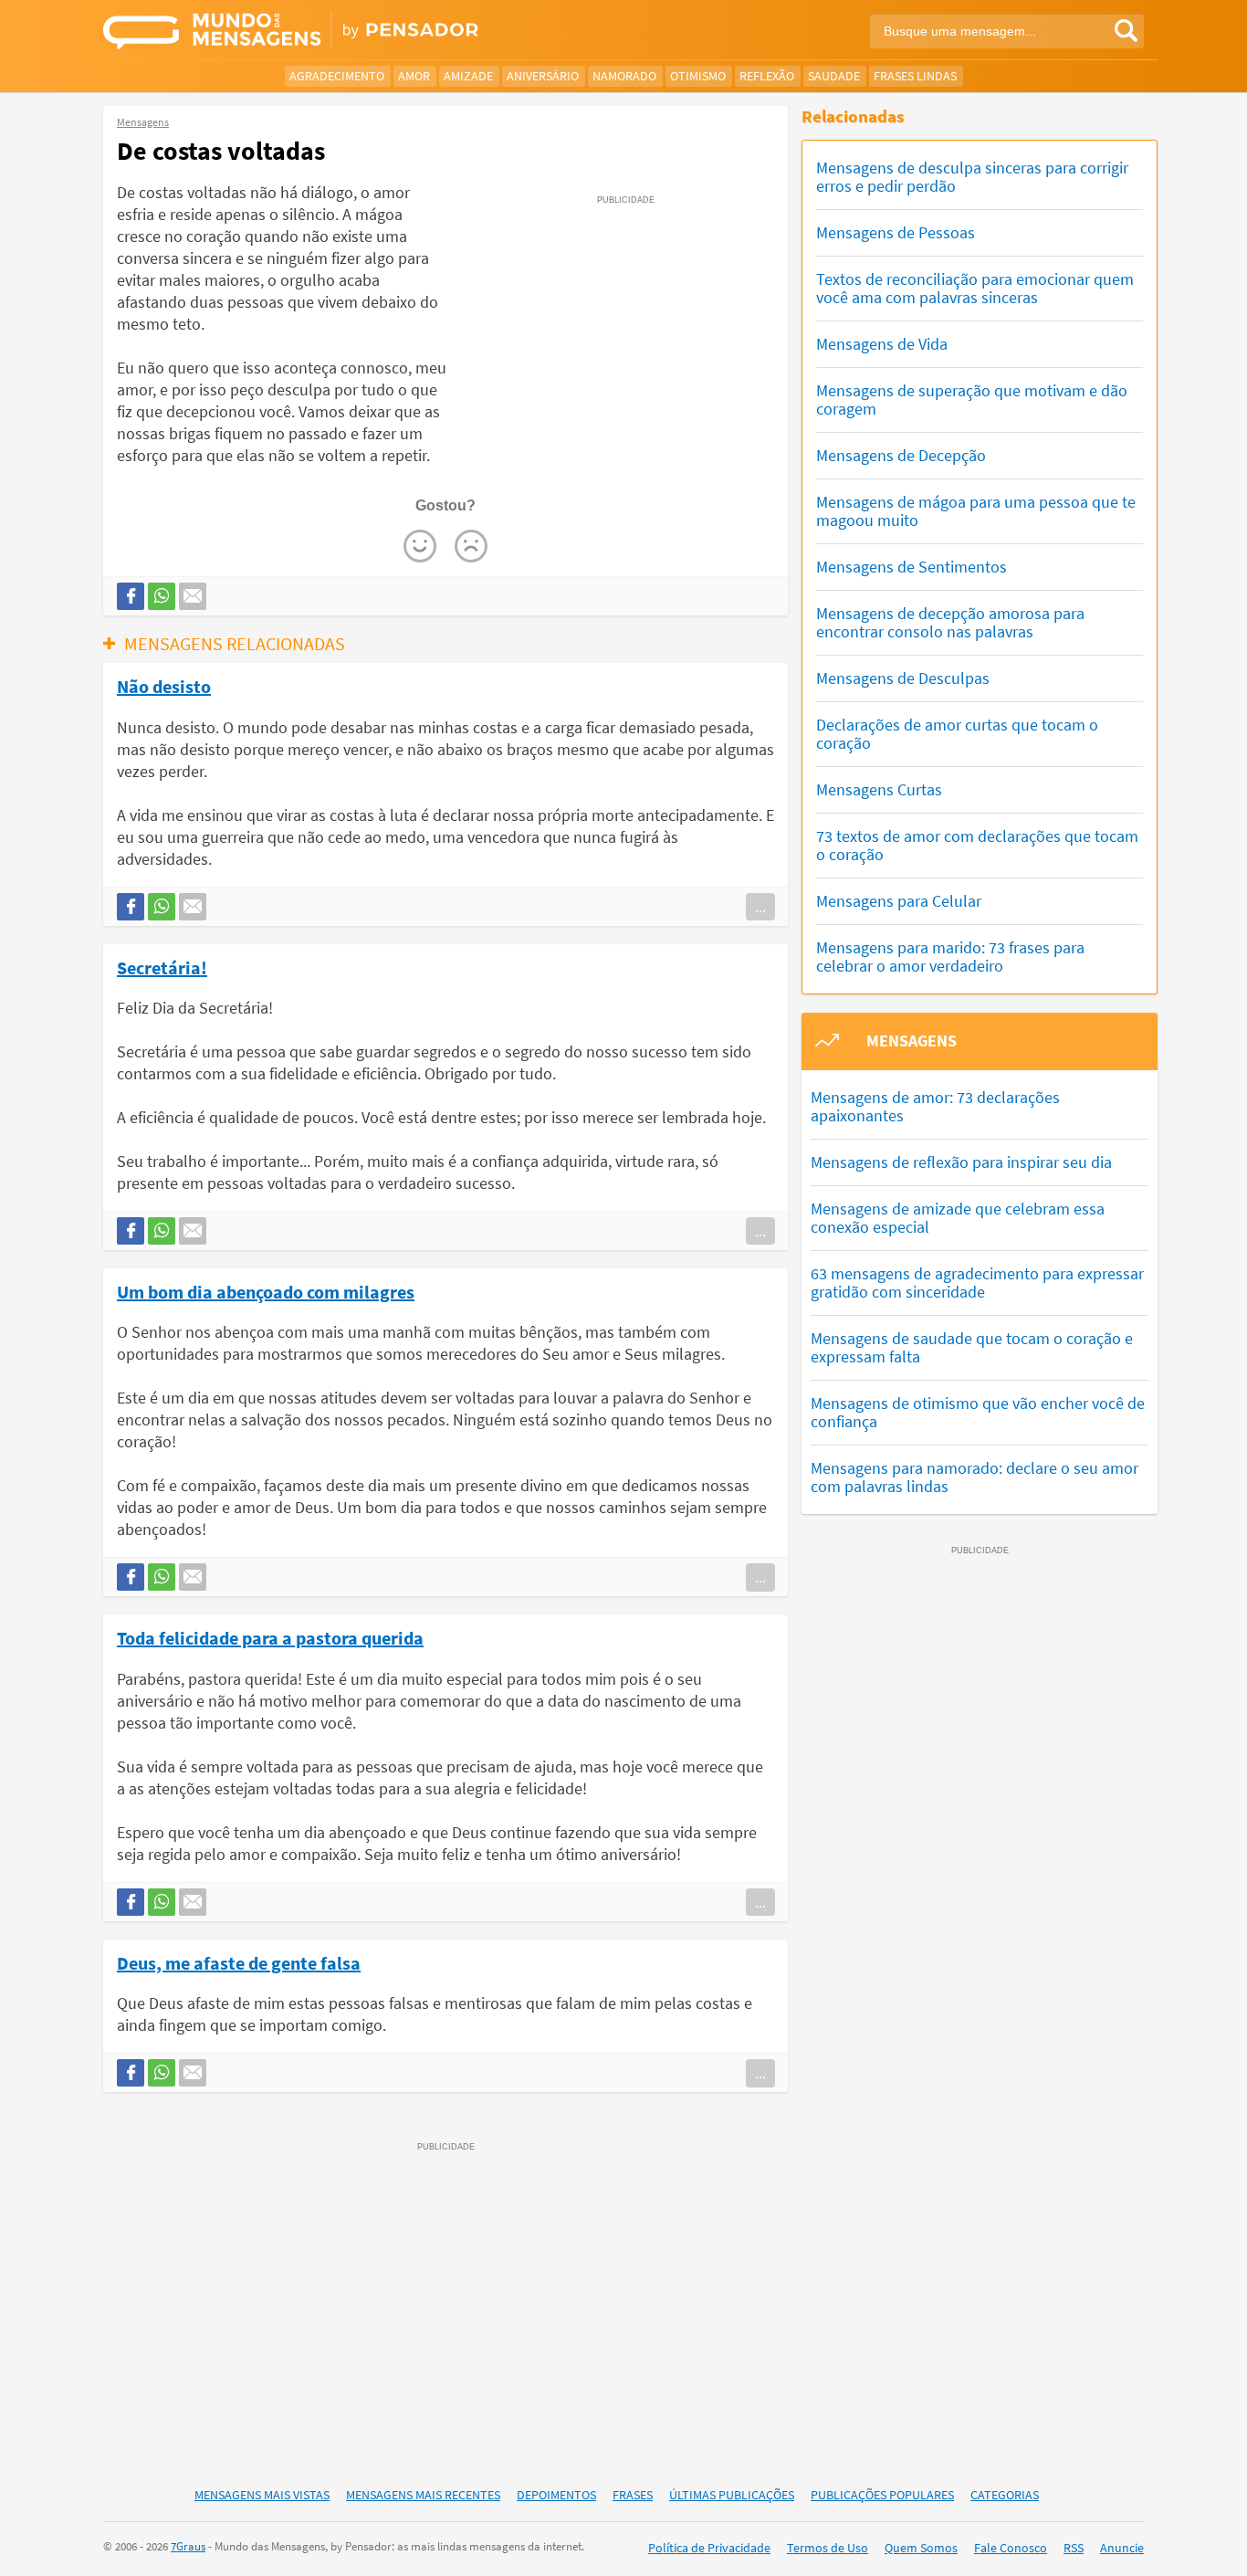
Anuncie (1122, 2548)
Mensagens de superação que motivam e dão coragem (972, 400)
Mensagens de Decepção (901, 455)
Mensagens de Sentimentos (912, 567)
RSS (1074, 2548)
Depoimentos (556, 2495)
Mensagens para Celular (899, 901)
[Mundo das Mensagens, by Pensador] (356, 32)
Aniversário (543, 76)
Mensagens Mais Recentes (423, 2495)
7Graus (188, 2546)
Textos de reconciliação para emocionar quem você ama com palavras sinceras (975, 288)
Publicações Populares (882, 2495)
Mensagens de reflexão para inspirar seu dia (961, 1162)
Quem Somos (921, 2548)
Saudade (834, 76)
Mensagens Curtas (879, 789)
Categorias (1005, 2495)
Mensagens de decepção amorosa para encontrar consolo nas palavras (950, 622)
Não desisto (164, 686)
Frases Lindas (915, 76)
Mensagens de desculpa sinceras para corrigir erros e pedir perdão (972, 177)
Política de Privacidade (709, 2548)
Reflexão (767, 76)
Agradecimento (337, 76)
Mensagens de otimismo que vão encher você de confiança (978, 1412)
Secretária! (162, 967)
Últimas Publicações (732, 2495)
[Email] (193, 596)
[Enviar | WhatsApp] (162, 596)
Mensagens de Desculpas (903, 678)
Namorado (624, 76)
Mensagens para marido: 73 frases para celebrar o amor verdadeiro (950, 957)
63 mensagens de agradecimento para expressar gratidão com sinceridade (977, 1283)
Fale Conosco (1011, 2548)
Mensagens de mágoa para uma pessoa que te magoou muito (976, 511)
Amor (414, 76)
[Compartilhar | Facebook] (131, 596)
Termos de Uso (828, 2548)
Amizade (468, 76)
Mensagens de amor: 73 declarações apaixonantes (935, 1106)
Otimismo (698, 76)
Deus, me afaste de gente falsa (239, 1962)
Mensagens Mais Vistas (262, 2495)
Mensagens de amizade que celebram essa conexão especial (958, 1218)
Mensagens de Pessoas (896, 232)
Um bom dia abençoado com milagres (266, 1291)
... (760, 907)
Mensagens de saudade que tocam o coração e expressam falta (972, 1347)
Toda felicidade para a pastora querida (270, 1637)
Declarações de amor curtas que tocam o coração (957, 734)
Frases (633, 2495)
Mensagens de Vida (882, 344)
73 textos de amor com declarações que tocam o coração (977, 845)
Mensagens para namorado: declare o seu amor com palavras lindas (975, 1477)
